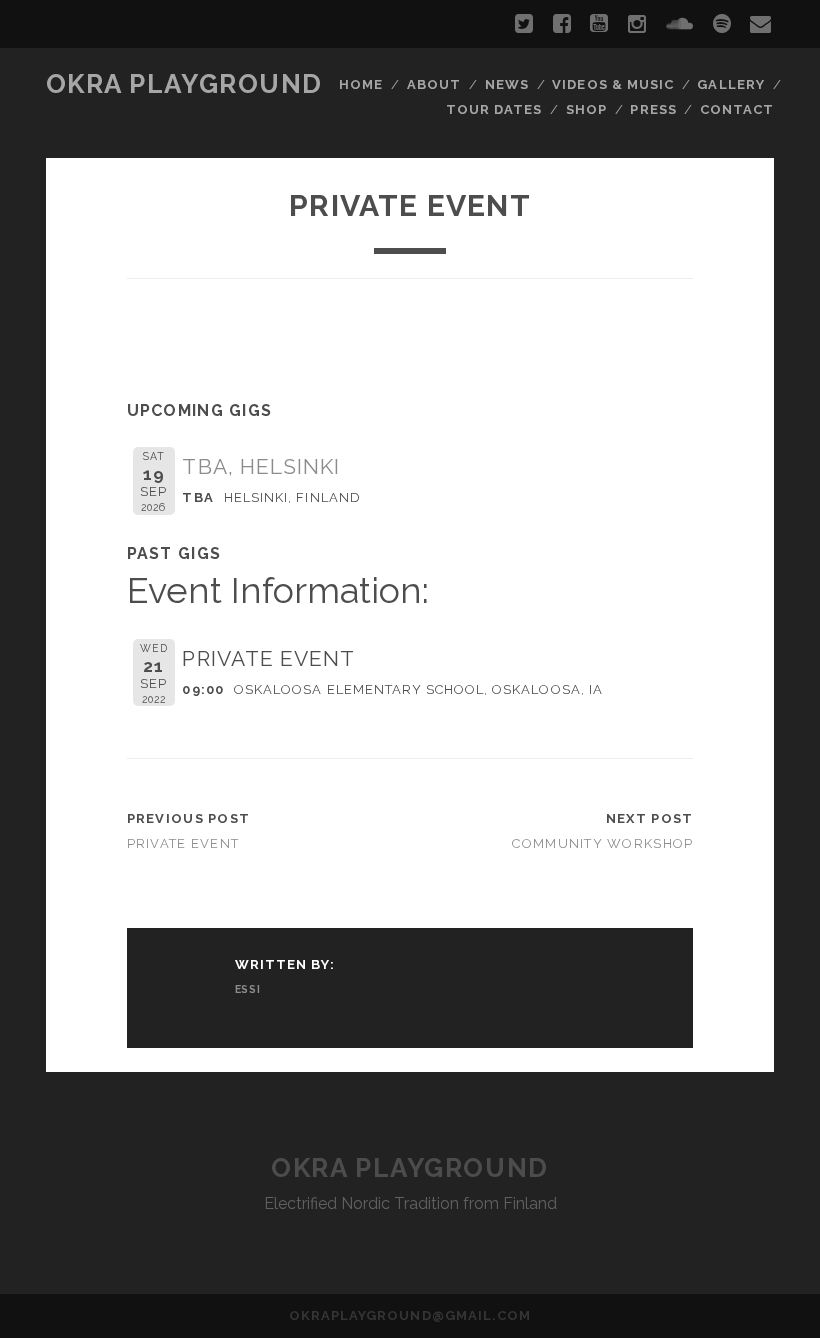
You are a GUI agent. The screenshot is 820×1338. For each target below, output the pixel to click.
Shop (586, 109)
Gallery (730, 84)
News (507, 84)
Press (653, 109)
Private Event (183, 843)
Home (361, 84)
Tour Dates (494, 109)
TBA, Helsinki (261, 466)
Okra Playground (184, 84)
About (434, 84)
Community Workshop (602, 843)
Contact (737, 109)
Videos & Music (613, 84)
